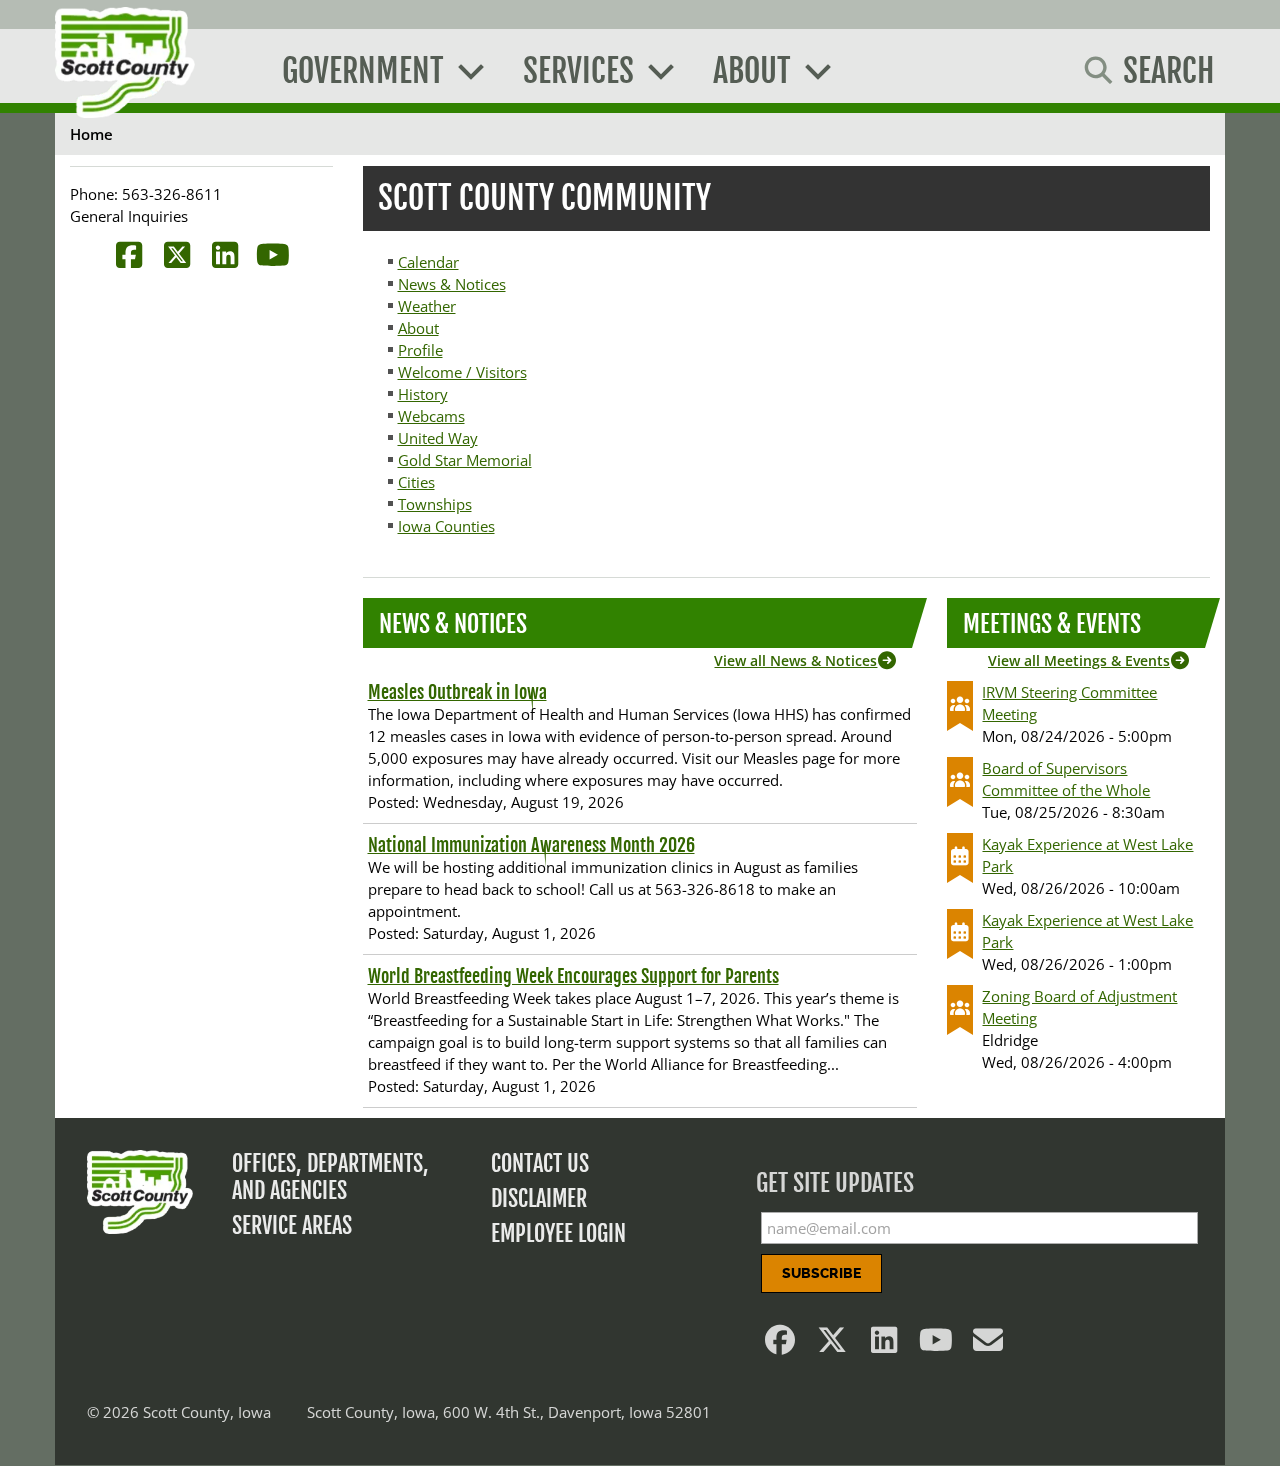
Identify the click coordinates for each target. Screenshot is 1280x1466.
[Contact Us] (989, 1345)
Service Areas (292, 1225)
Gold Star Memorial (465, 460)
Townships (435, 504)
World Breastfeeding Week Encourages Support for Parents (573, 976)
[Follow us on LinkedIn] (885, 1345)
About (418, 328)
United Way (438, 438)
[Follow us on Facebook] (781, 1345)
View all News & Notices (795, 660)
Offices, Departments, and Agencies (330, 1177)
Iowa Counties (446, 526)
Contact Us (540, 1163)
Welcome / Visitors (462, 372)
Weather (427, 306)
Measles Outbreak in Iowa (457, 692)
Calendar (428, 262)
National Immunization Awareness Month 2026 (531, 845)
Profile (420, 350)
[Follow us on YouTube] (937, 1345)
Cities (416, 482)
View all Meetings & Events (1079, 660)
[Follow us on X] (833, 1345)
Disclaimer (539, 1198)
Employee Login (558, 1233)
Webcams (431, 416)
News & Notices (452, 284)
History (423, 394)
